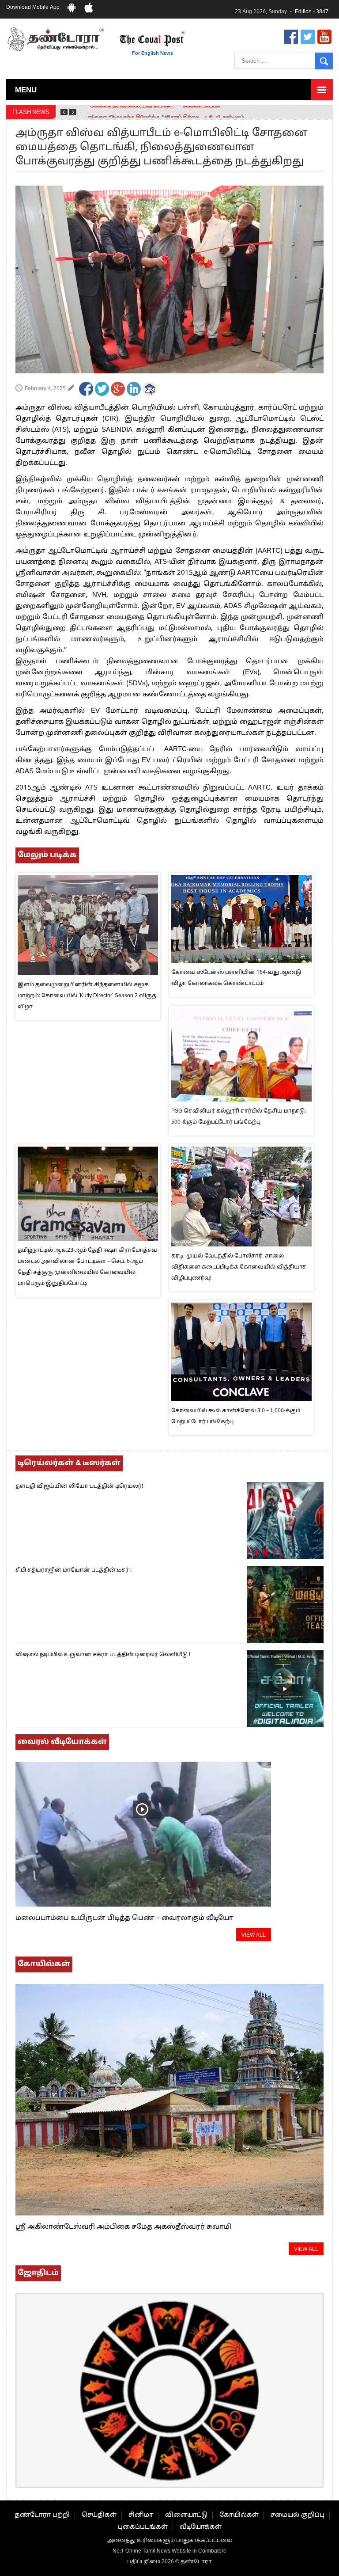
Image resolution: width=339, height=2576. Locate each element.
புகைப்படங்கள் (143, 2527)
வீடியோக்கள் (201, 2527)
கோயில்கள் (239, 2515)
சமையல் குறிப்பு (298, 2515)
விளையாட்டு (186, 2515)
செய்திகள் (99, 2515)
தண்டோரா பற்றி (42, 2515)
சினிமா (141, 2515)
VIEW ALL (254, 1935)
